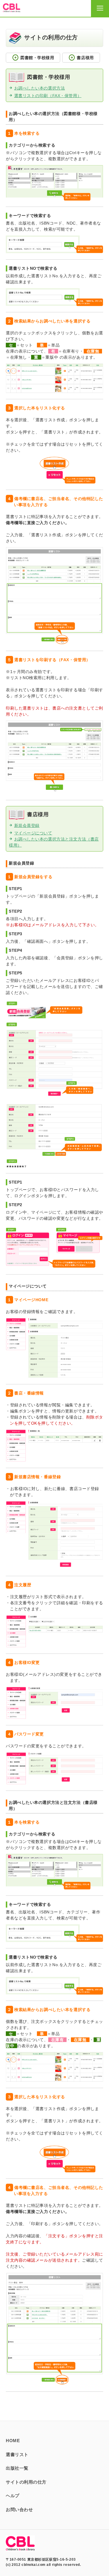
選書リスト (17, 2454)
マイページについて (33, 833)
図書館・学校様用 (33, 58)
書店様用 (81, 58)
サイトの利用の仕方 (26, 2482)
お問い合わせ (19, 2510)
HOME (13, 2441)
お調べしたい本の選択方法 (40, 88)
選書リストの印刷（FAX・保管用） (48, 96)
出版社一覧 (17, 2468)
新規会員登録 (27, 825)
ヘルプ (13, 2496)
